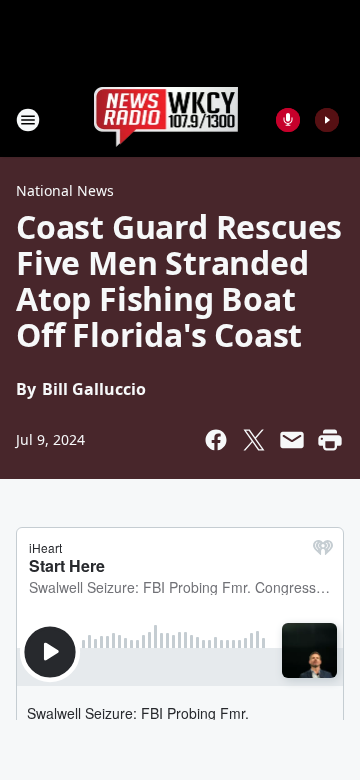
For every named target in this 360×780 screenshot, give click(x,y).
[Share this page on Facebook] (216, 440)
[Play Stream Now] (327, 120)
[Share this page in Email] (292, 440)
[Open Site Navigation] (28, 120)
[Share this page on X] (254, 440)
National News (65, 190)
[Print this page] (330, 440)
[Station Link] (166, 119)
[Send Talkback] (288, 120)
